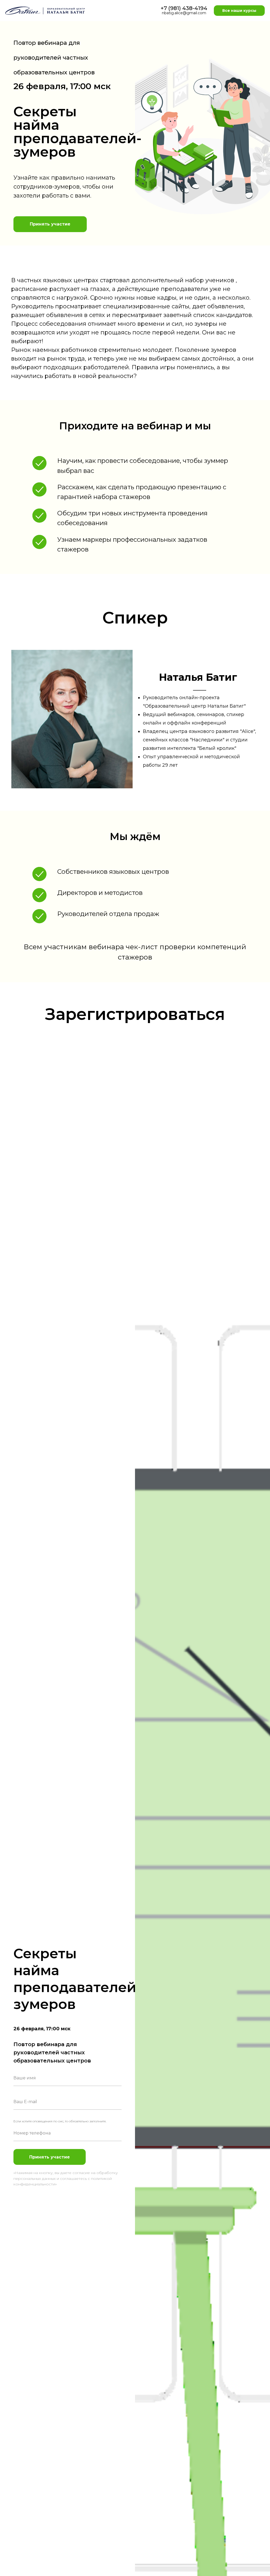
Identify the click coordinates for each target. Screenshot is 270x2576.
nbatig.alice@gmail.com (184, 13)
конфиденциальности (34, 2184)
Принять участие (50, 2157)
